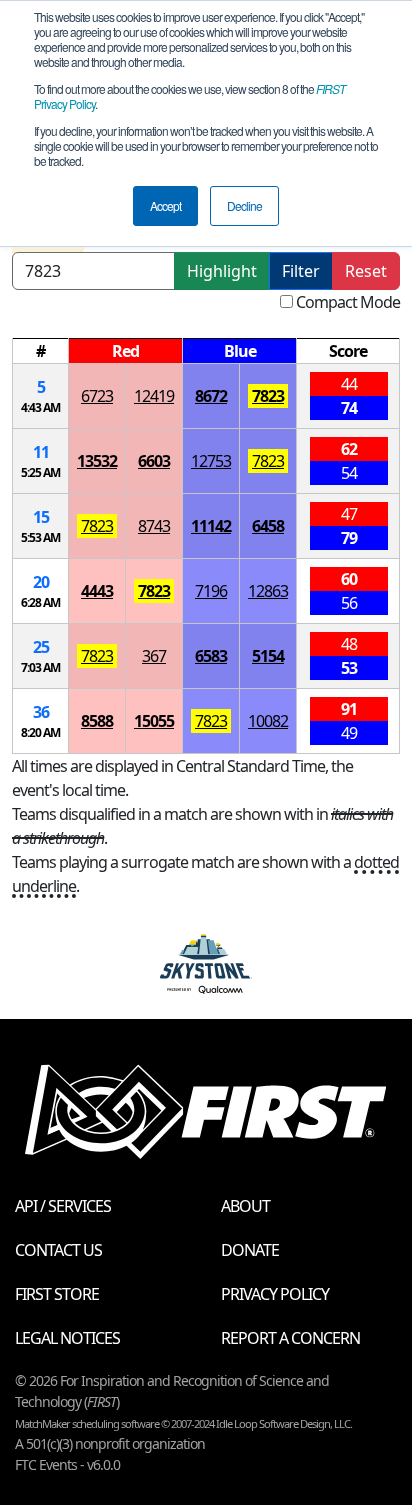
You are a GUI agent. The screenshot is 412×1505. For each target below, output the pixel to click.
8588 (97, 721)
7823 (268, 396)
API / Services (63, 1206)
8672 (211, 396)
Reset (366, 271)
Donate (250, 1250)
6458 (268, 526)
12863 (268, 591)
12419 (154, 396)
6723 (97, 396)
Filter (301, 271)
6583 (211, 656)
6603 (154, 461)
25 (41, 647)
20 (41, 582)
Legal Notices (67, 1338)
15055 (154, 721)
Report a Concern (290, 1338)
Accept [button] (165, 205)
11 (41, 452)
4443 (97, 591)
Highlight (222, 271)
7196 (211, 591)
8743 (154, 526)
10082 (268, 721)
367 (154, 656)
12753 (211, 461)
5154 (268, 656)
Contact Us (58, 1250)
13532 (97, 461)
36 (41, 712)
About (245, 1206)
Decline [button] (244, 205)
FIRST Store (57, 1294)
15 (41, 517)
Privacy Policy (275, 1294)
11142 (211, 526)
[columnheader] (41, 351)
